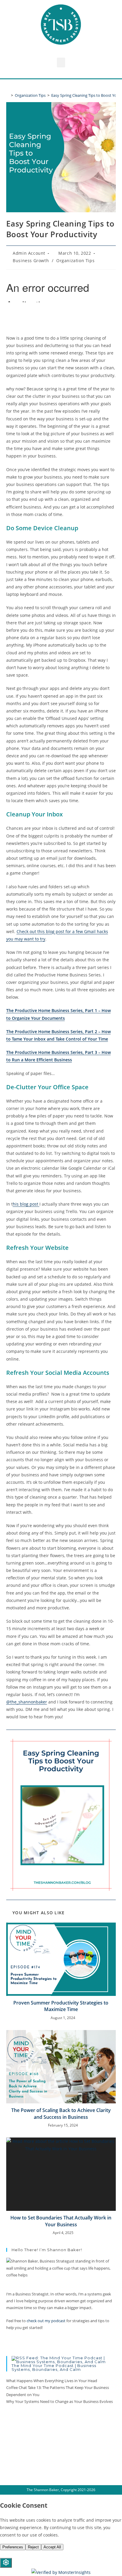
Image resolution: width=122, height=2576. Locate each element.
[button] (61, 62)
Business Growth (31, 261)
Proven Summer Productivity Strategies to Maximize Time (61, 2006)
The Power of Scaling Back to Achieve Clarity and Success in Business (61, 2113)
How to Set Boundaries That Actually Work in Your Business (61, 2221)
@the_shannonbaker (27, 1702)
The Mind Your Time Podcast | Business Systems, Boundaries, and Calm (54, 2367)
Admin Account (29, 253)
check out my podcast (46, 2321)
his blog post (26, 1204)
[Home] (8, 95)
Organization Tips (75, 261)
